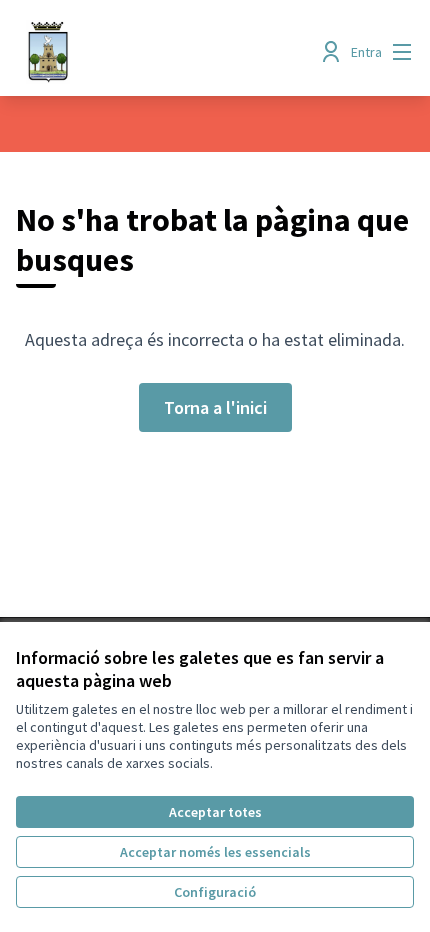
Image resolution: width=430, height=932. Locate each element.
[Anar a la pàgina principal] (163, 52)
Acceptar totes (215, 812)
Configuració (215, 892)
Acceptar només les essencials (215, 852)
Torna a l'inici (215, 407)
